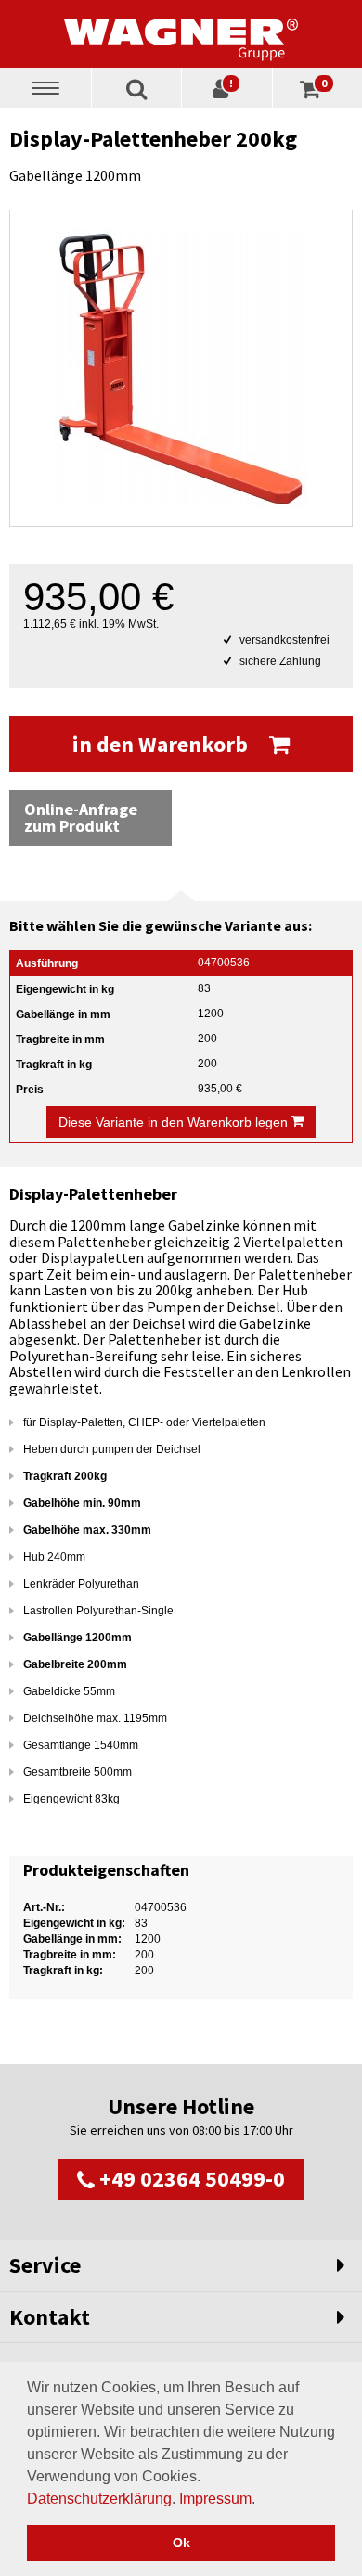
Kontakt (50, 2317)
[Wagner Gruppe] (181, 33)
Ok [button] (181, 2543)
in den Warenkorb (162, 744)
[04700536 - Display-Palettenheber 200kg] (181, 368)
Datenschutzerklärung (99, 2499)
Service (45, 2265)
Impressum (215, 2499)
